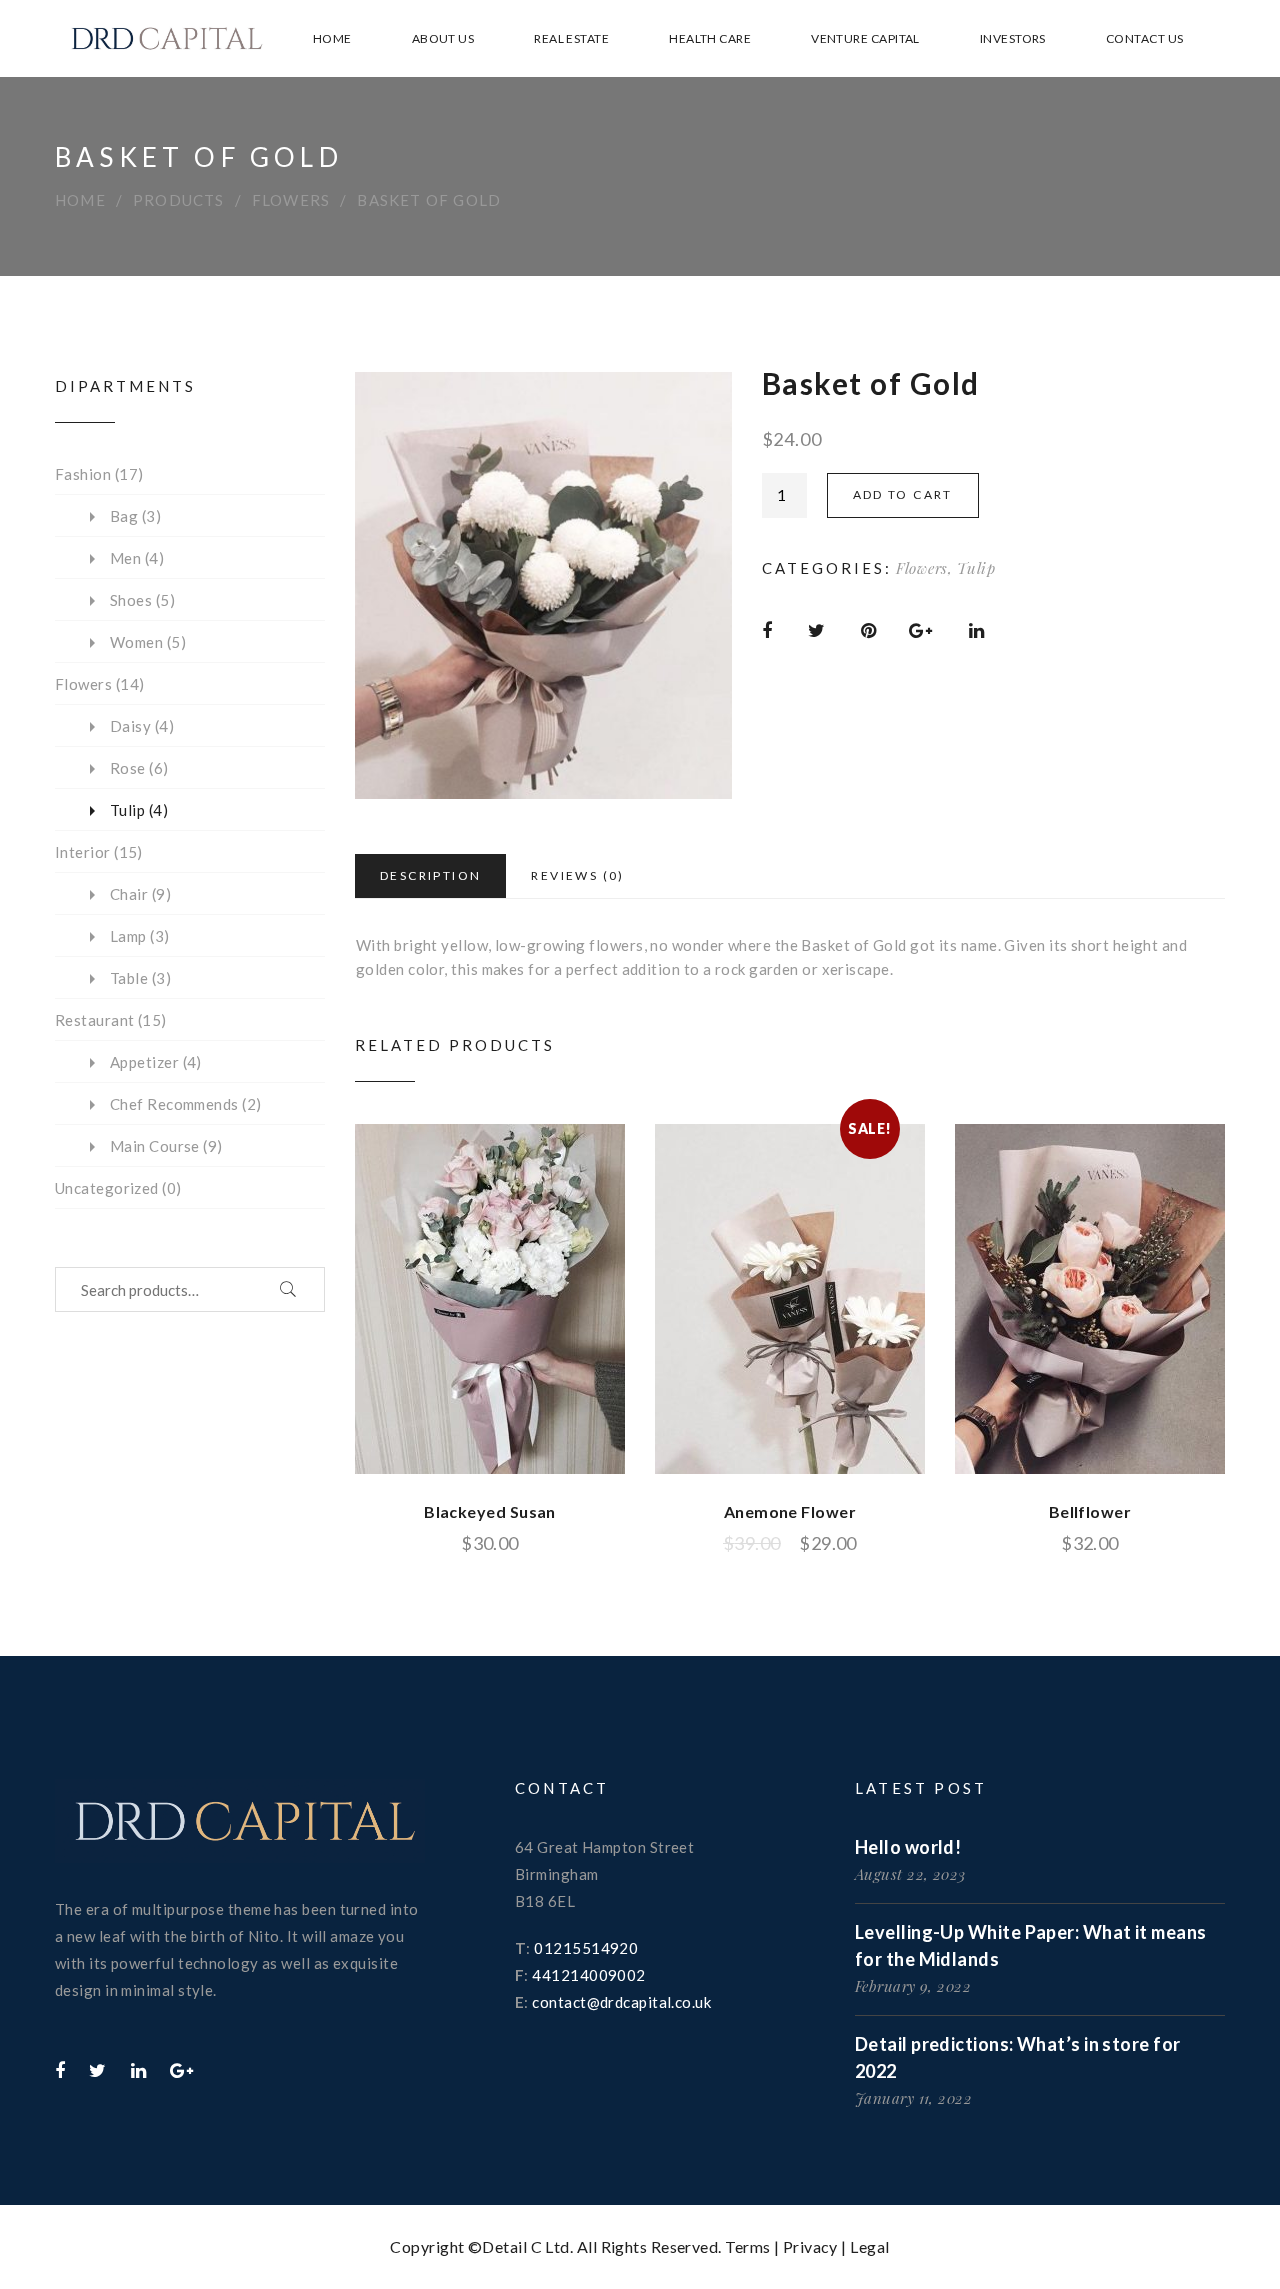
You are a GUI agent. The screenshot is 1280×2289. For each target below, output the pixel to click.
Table (129, 978)
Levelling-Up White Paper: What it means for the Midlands (1031, 1945)
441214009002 (588, 1975)
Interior (83, 852)
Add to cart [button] (1045, 1299)
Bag (124, 516)
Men (125, 558)
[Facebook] (60, 2070)
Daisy (130, 726)
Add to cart (903, 494)
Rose (128, 768)
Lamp (128, 936)
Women (136, 642)
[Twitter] (97, 2070)
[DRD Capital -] (167, 38)
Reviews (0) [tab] (577, 875)
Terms (747, 2246)
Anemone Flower (790, 1511)
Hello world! (908, 1847)
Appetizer (144, 1062)
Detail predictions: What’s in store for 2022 (1018, 2057)
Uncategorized (107, 1188)
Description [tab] (430, 875)
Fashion (83, 474)
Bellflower (1090, 1511)
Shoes (131, 600)
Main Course (155, 1146)
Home (80, 200)
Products (179, 200)
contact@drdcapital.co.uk (621, 2002)
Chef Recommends (174, 1104)
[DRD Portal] (240, 1827)
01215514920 (586, 1948)
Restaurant (95, 1020)
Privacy (810, 2246)
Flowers (291, 200)
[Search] (289, 1289)
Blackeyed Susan (490, 1511)
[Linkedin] (138, 2070)
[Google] (181, 2070)
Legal (869, 2246)
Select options (445, 1299)
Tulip (976, 568)
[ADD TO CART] (1090, 1299)
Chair (129, 894)
